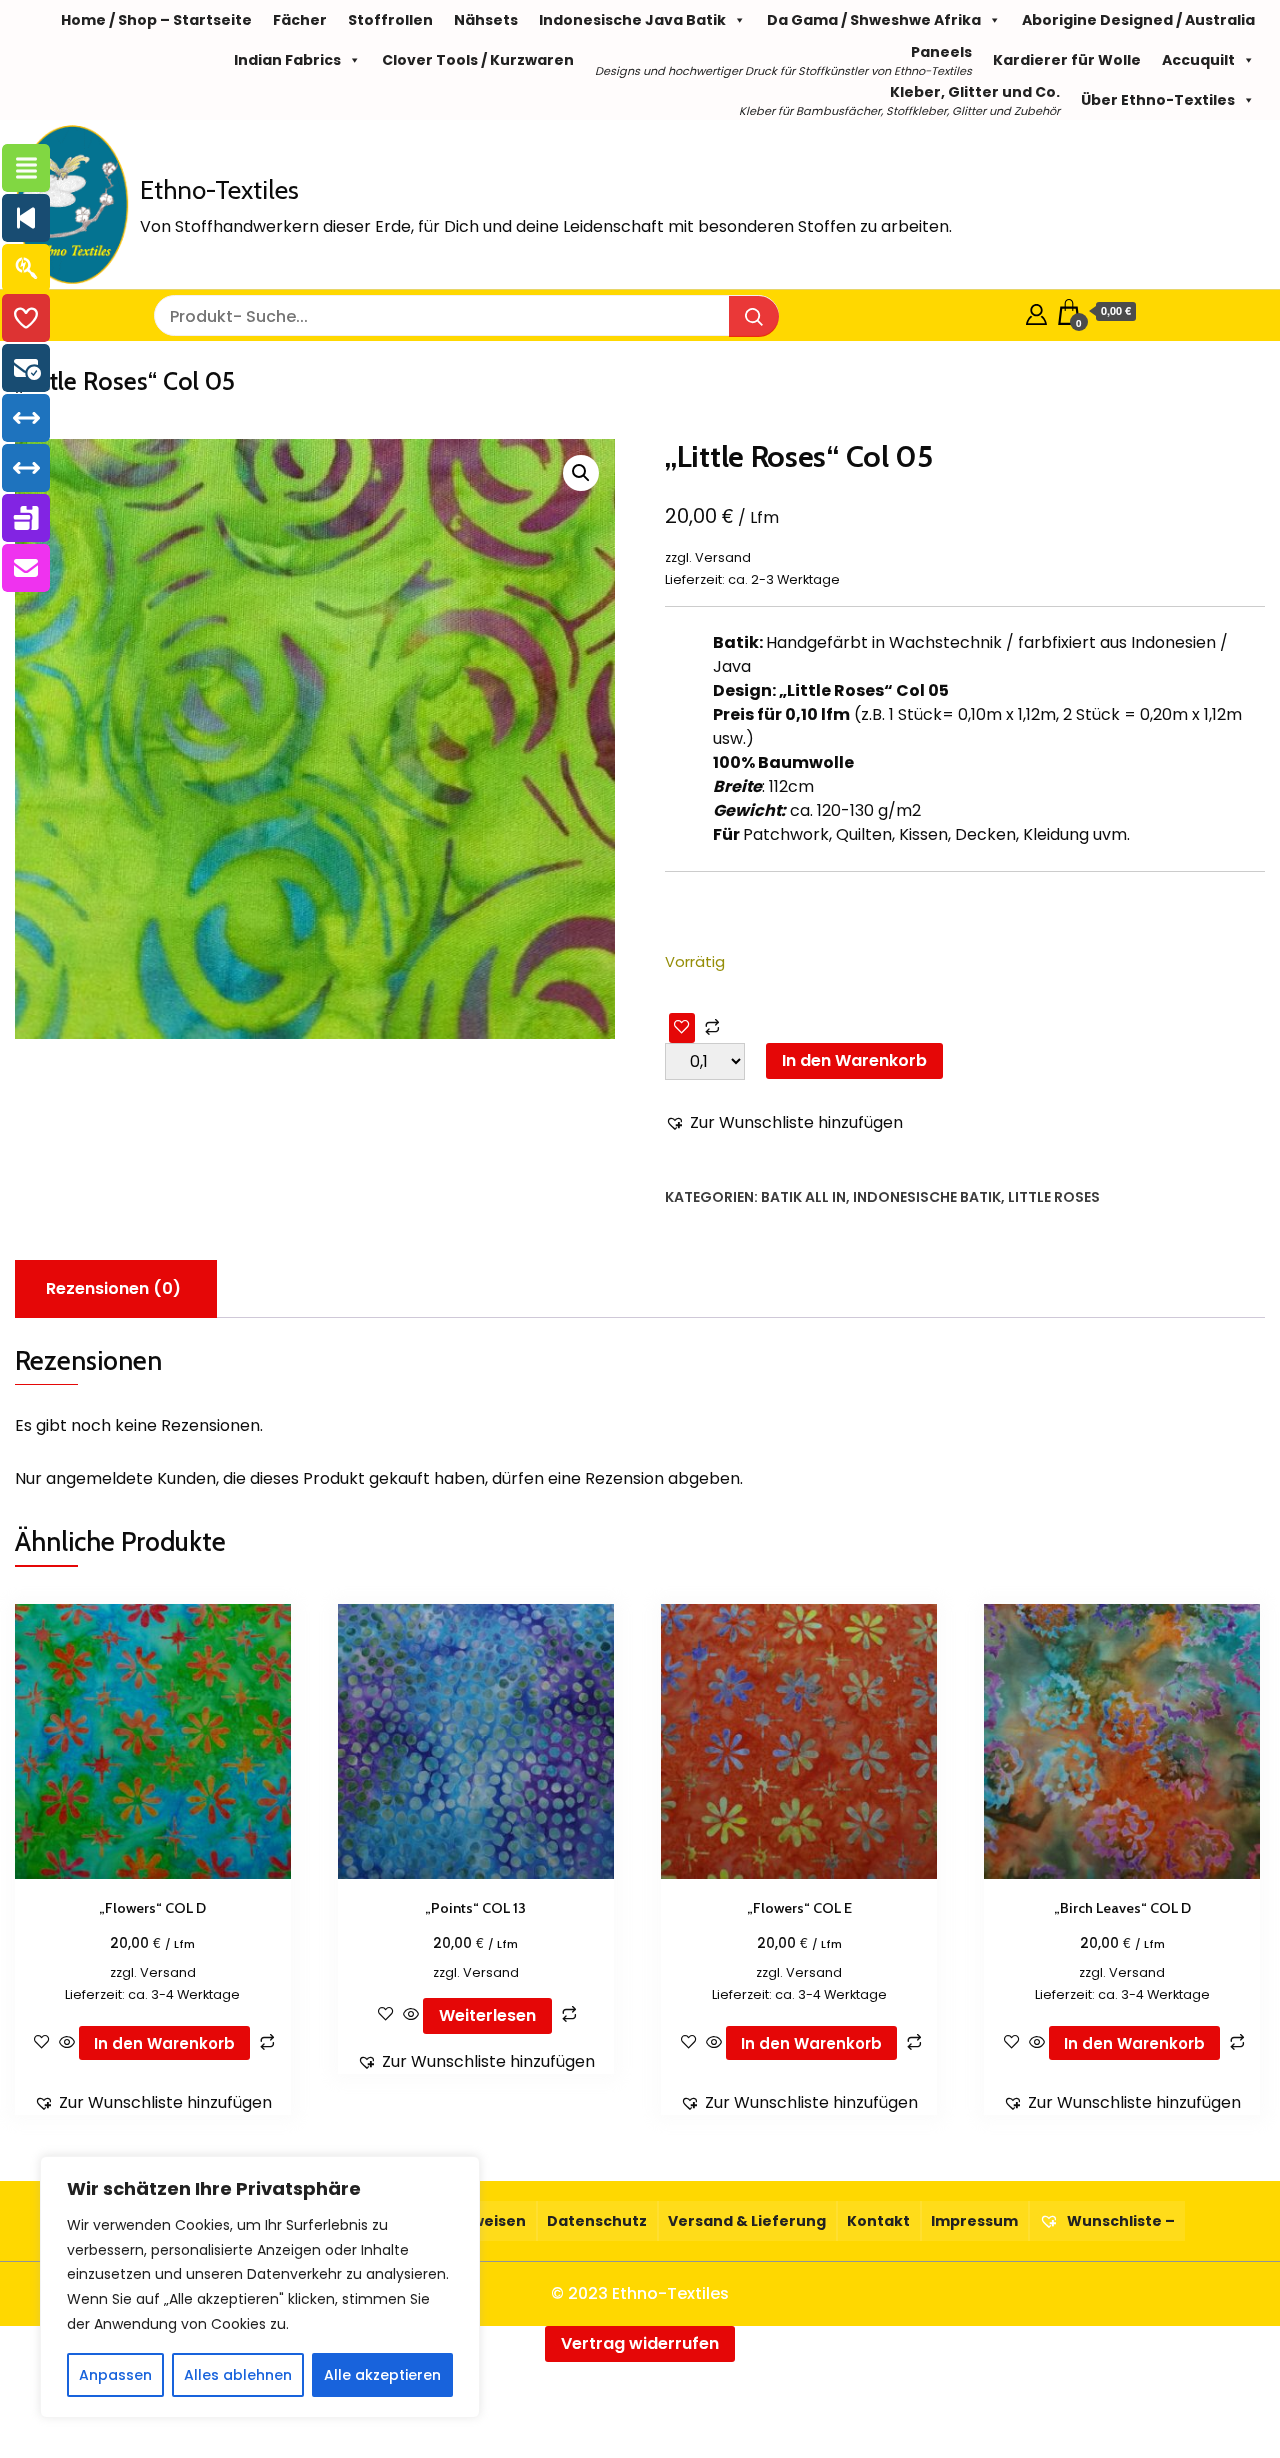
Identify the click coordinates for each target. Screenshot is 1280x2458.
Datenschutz (597, 2221)
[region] (260, 2287)
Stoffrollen (390, 20)
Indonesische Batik (927, 1197)
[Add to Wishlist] (682, 1028)
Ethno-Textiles (219, 190)
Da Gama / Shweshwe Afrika (874, 20)
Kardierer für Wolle (1067, 60)
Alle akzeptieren (382, 2375)
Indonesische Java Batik (632, 20)
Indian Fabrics (287, 60)
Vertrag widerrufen (640, 2343)
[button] (581, 473)
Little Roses (1054, 1197)
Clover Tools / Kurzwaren (478, 60)
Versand (723, 557)
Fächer (300, 20)
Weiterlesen (487, 2015)
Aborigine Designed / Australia (1138, 20)
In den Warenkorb (854, 1060)
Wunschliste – (1119, 2221)
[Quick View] (67, 2043)
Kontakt (878, 2221)
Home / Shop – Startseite (156, 20)
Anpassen (115, 2375)
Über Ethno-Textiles (1158, 100)
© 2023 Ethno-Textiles (640, 2293)
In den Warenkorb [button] (164, 2043)
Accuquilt (1198, 60)
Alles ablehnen (238, 2375)
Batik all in (803, 1197)
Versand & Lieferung (747, 2221)
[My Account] (1036, 311)
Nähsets (486, 20)
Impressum (974, 2221)
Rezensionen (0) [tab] (113, 1288)
